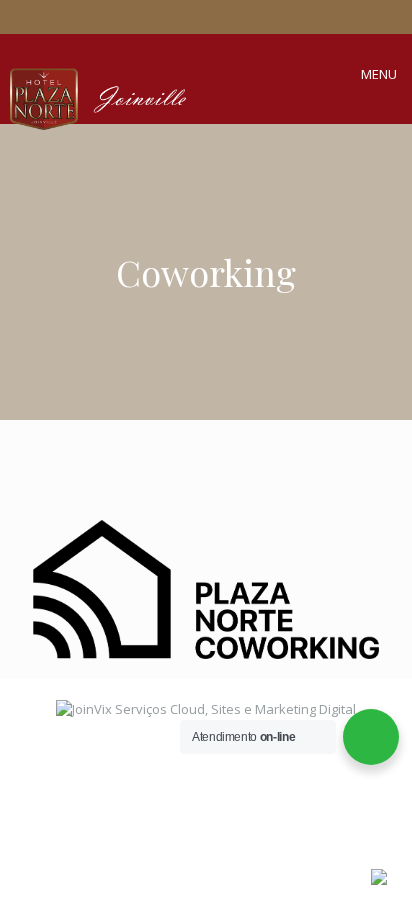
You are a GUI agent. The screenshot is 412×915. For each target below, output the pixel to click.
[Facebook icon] (172, 18)
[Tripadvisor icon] (218, 18)
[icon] (241, 18)
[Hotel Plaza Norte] (186, 93)
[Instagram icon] (195, 18)
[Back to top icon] (353, 794)
